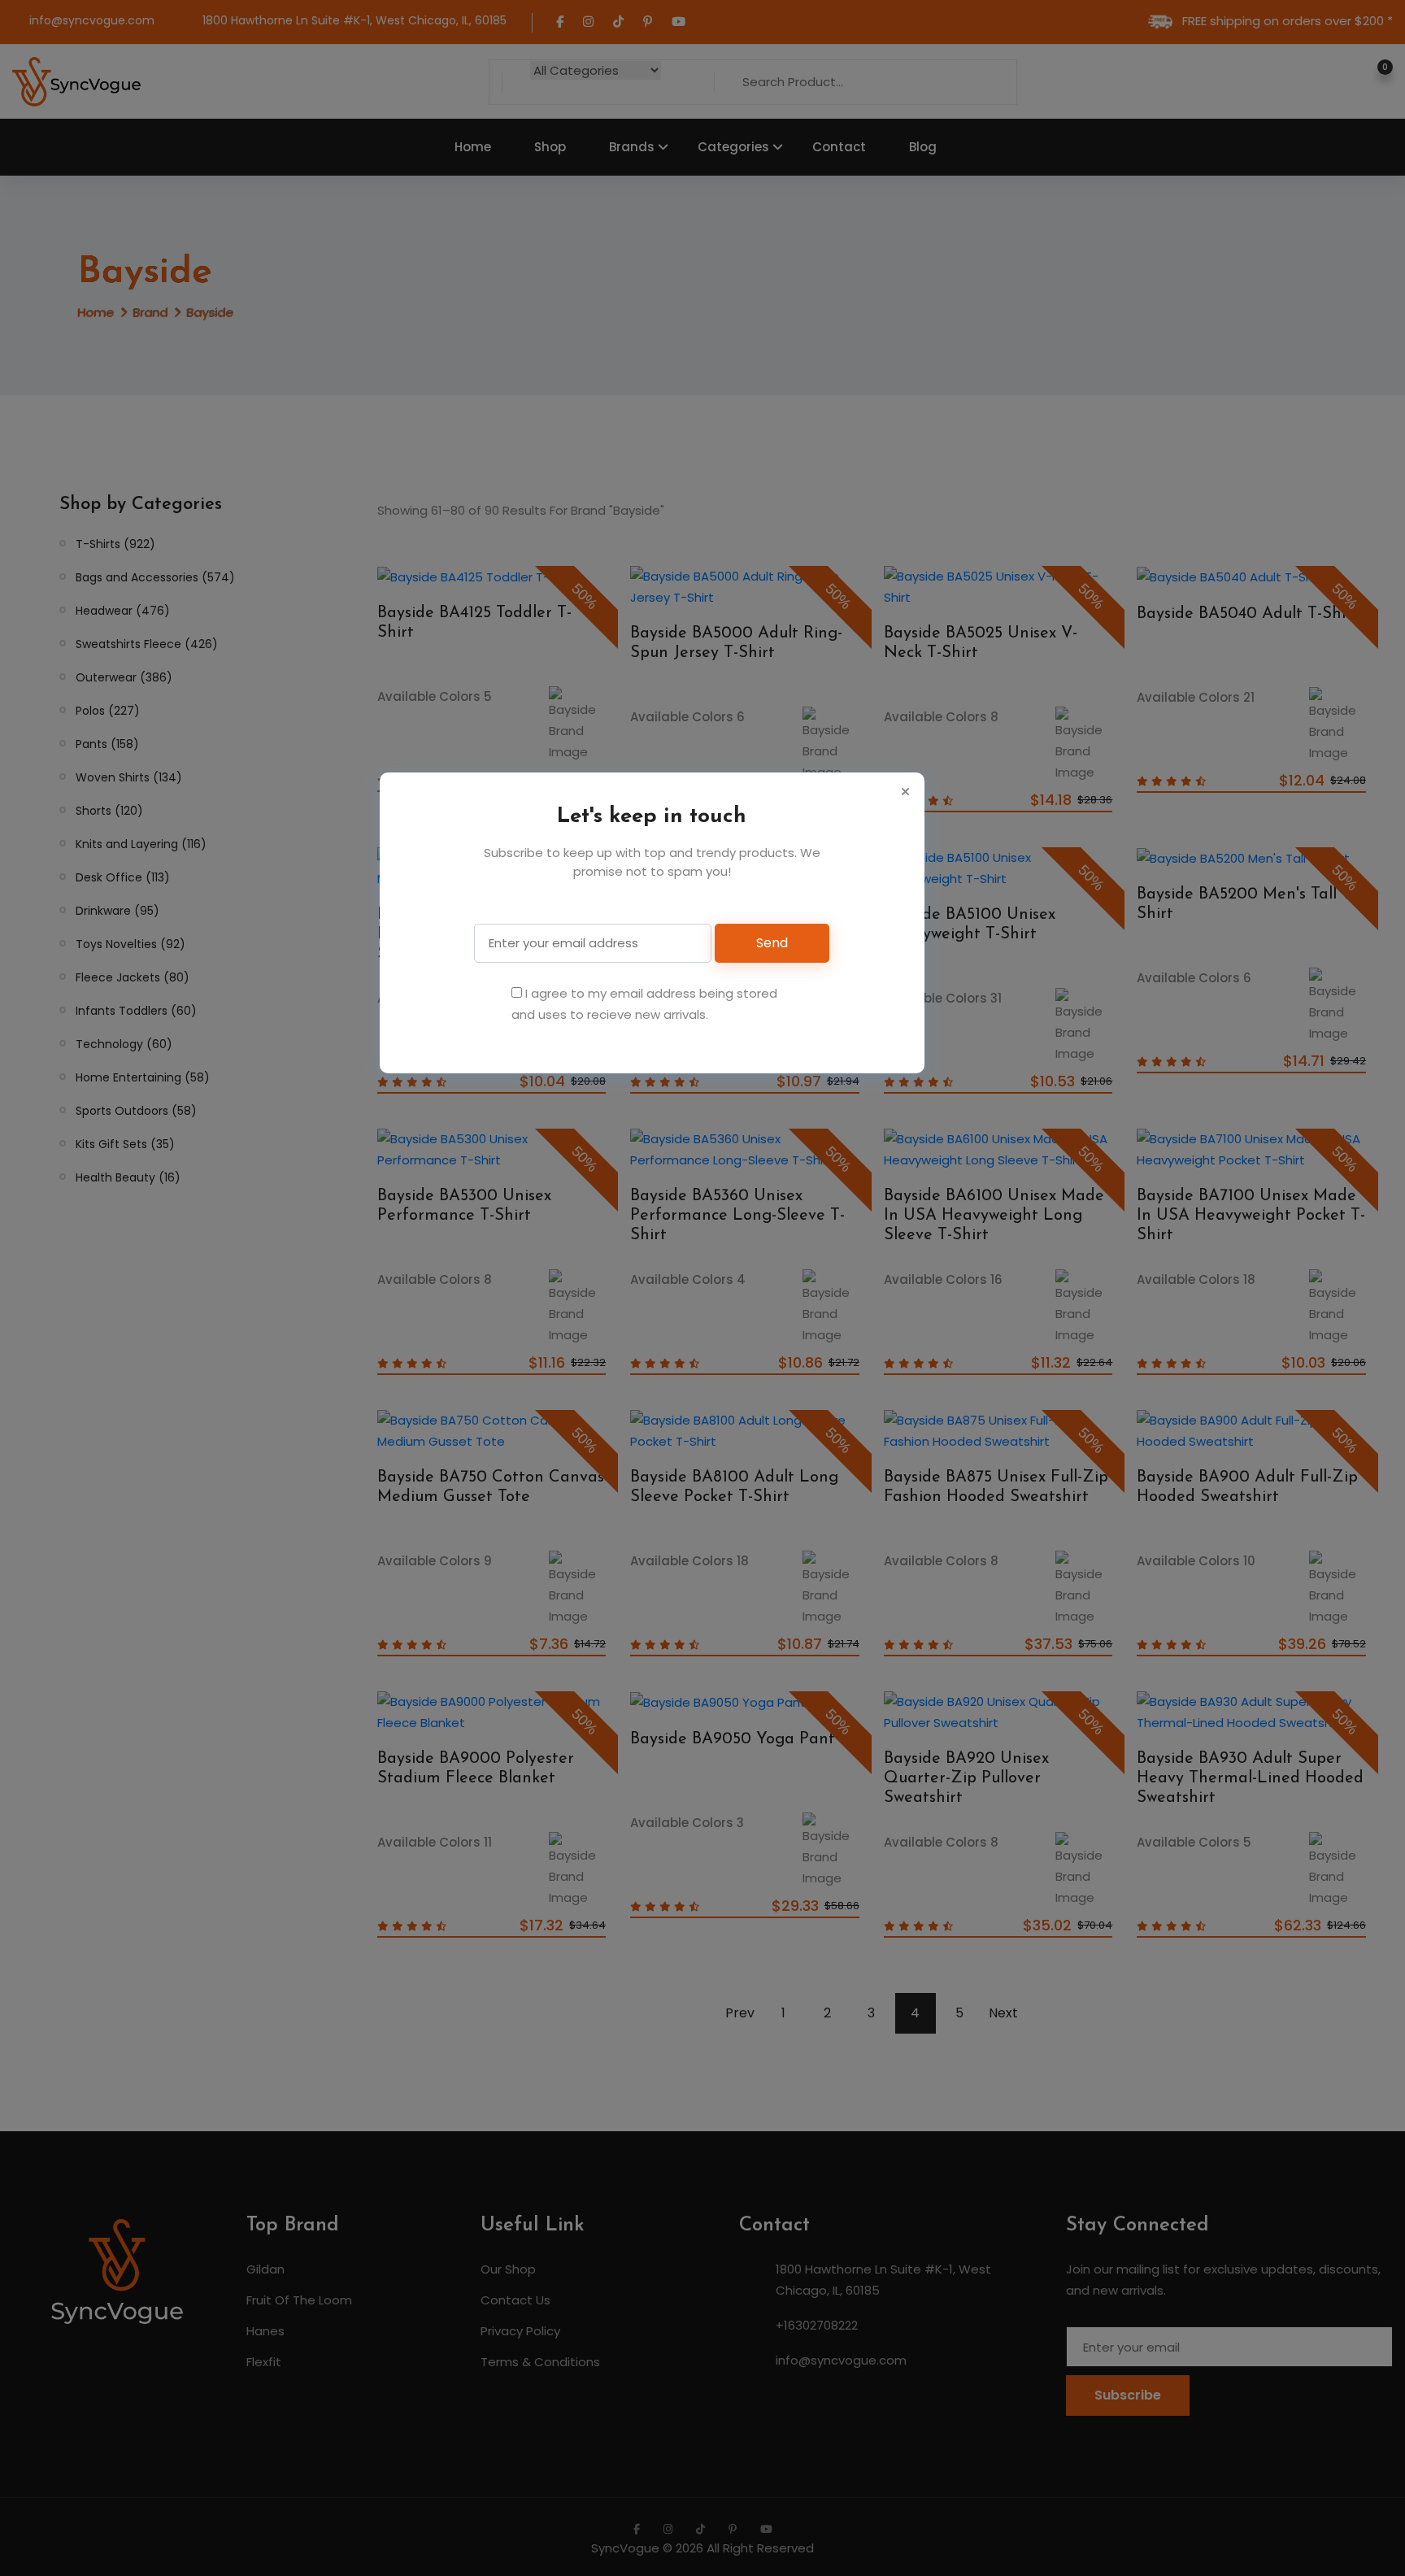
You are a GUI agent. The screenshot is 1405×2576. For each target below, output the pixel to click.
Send (772, 943)
